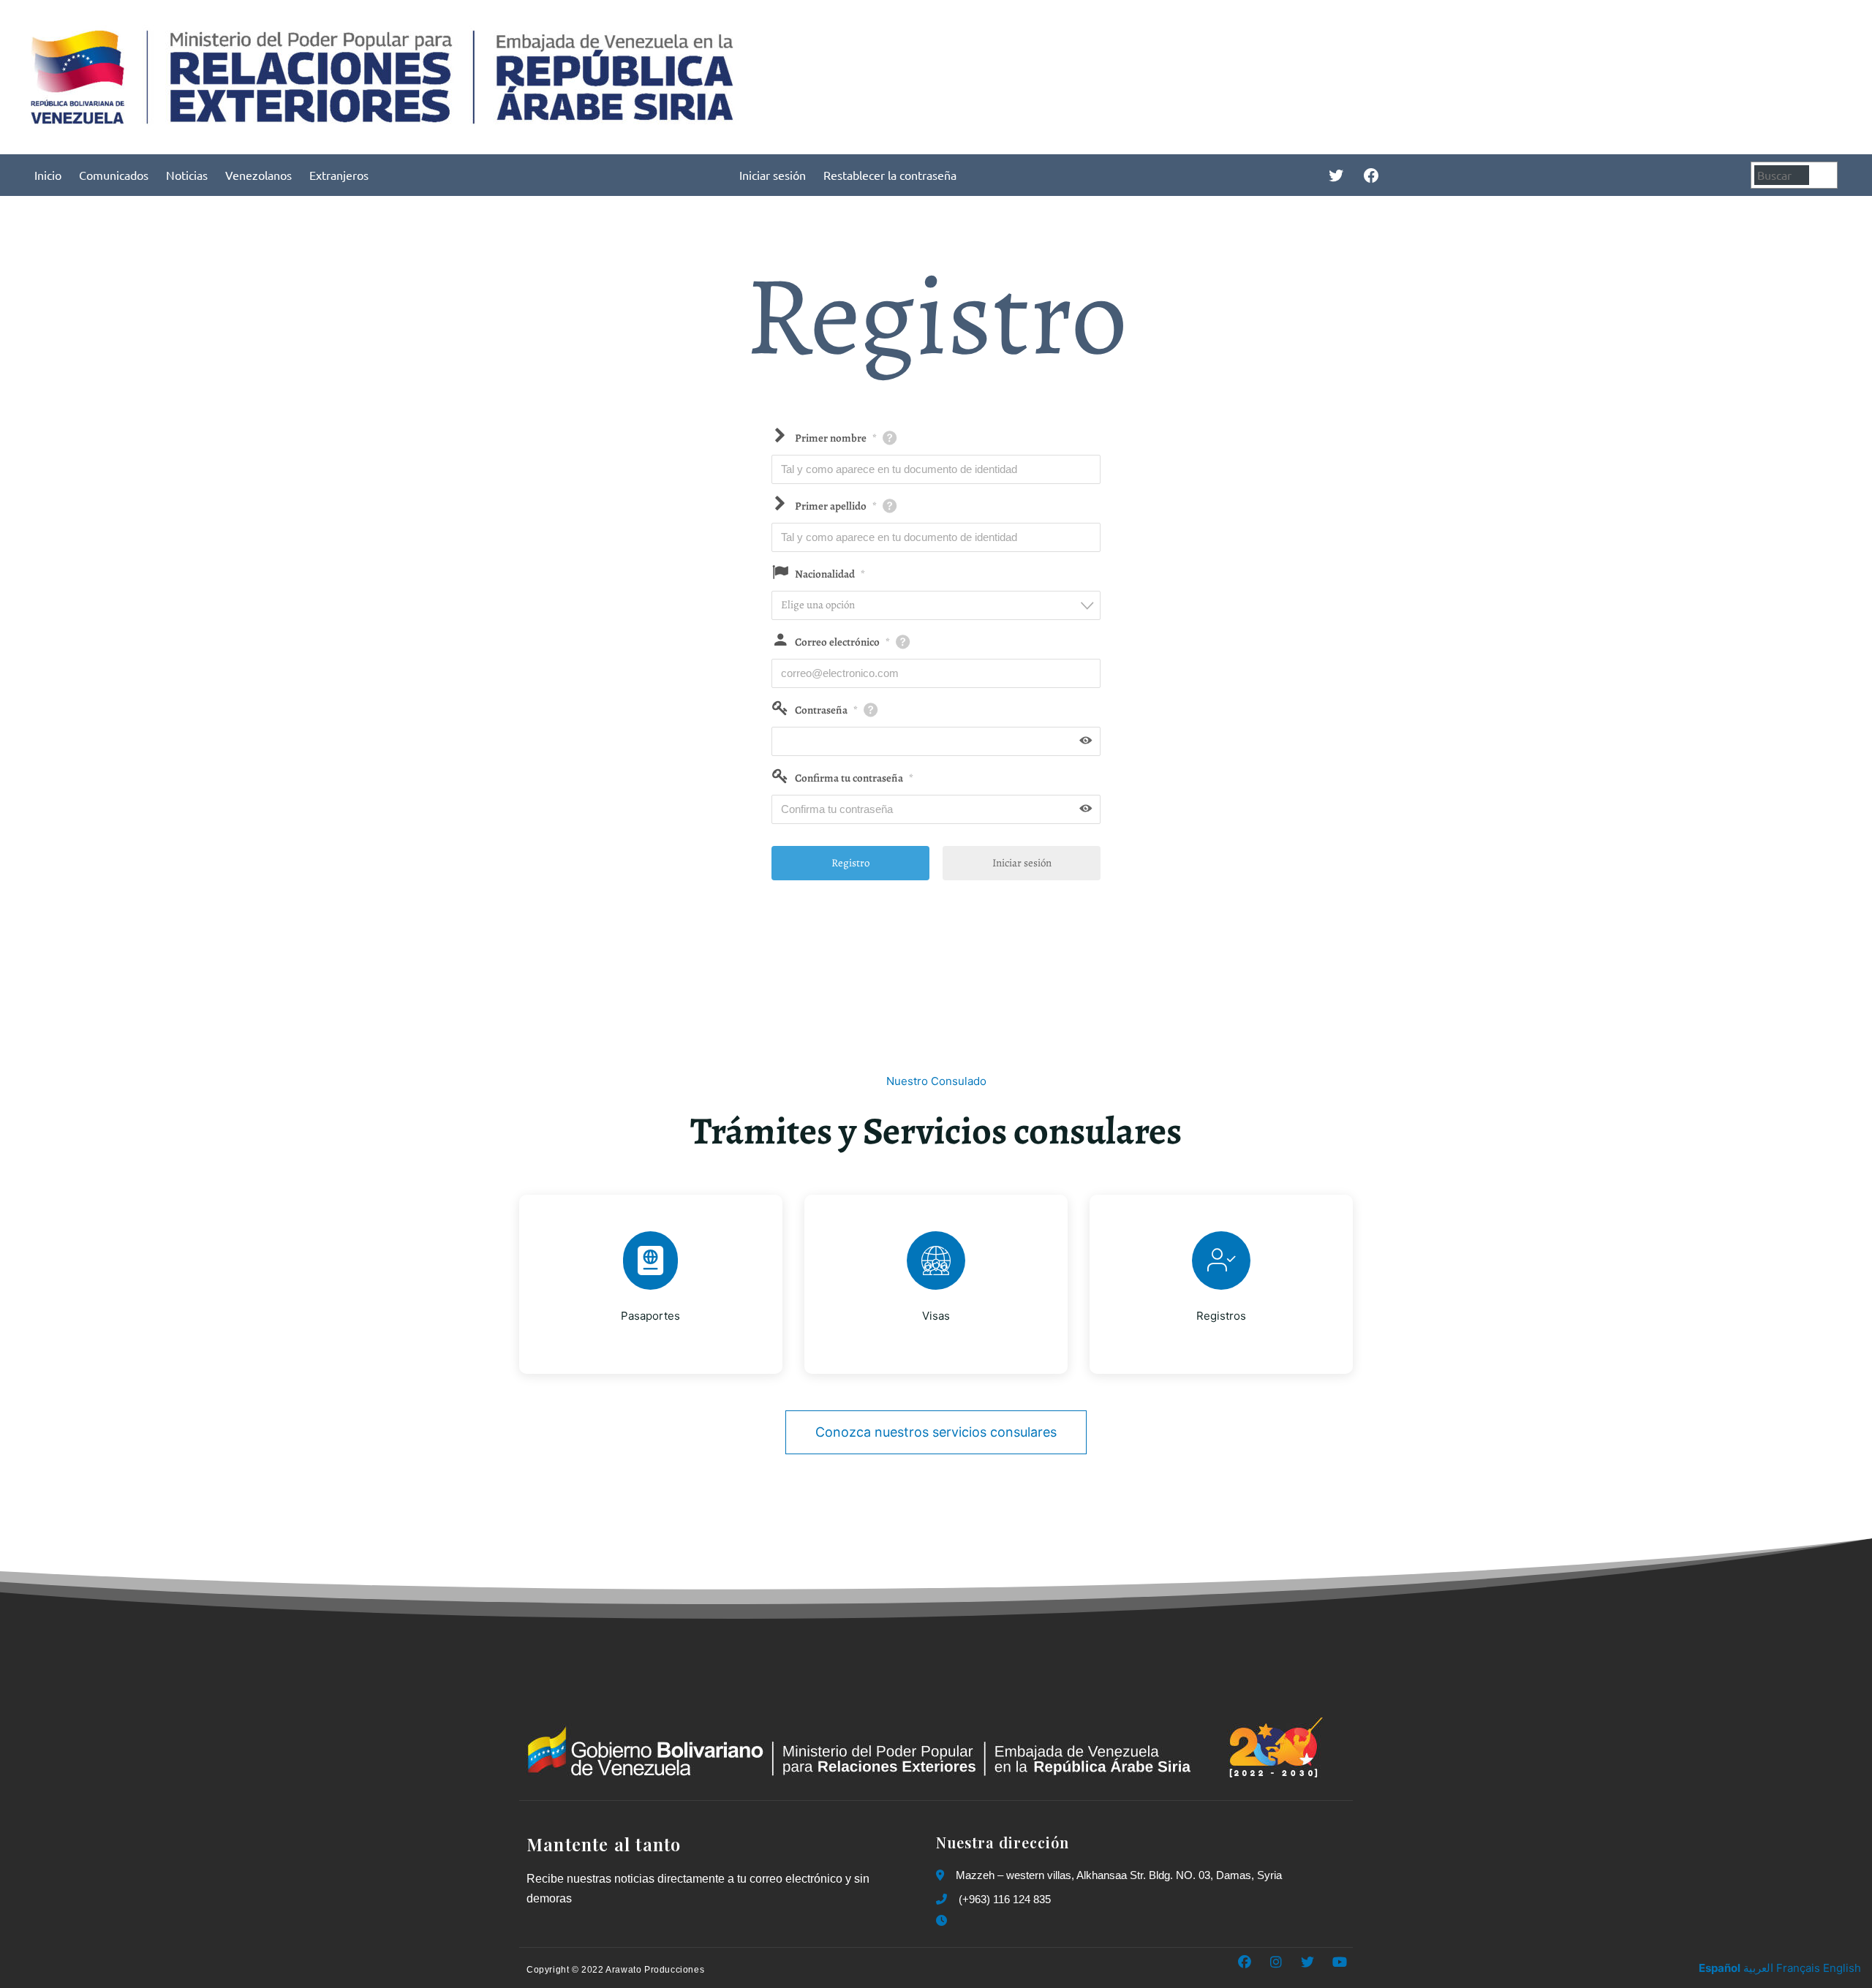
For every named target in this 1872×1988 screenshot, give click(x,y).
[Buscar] (1825, 175)
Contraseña (826, 710)
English (1842, 1968)
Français (1798, 1968)
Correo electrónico (842, 642)
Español (1720, 1968)
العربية (1758, 1968)
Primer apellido (836, 506)
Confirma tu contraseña (854, 778)
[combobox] (936, 605)
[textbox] (940, 605)
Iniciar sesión (1022, 863)
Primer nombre (836, 438)
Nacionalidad (830, 574)
